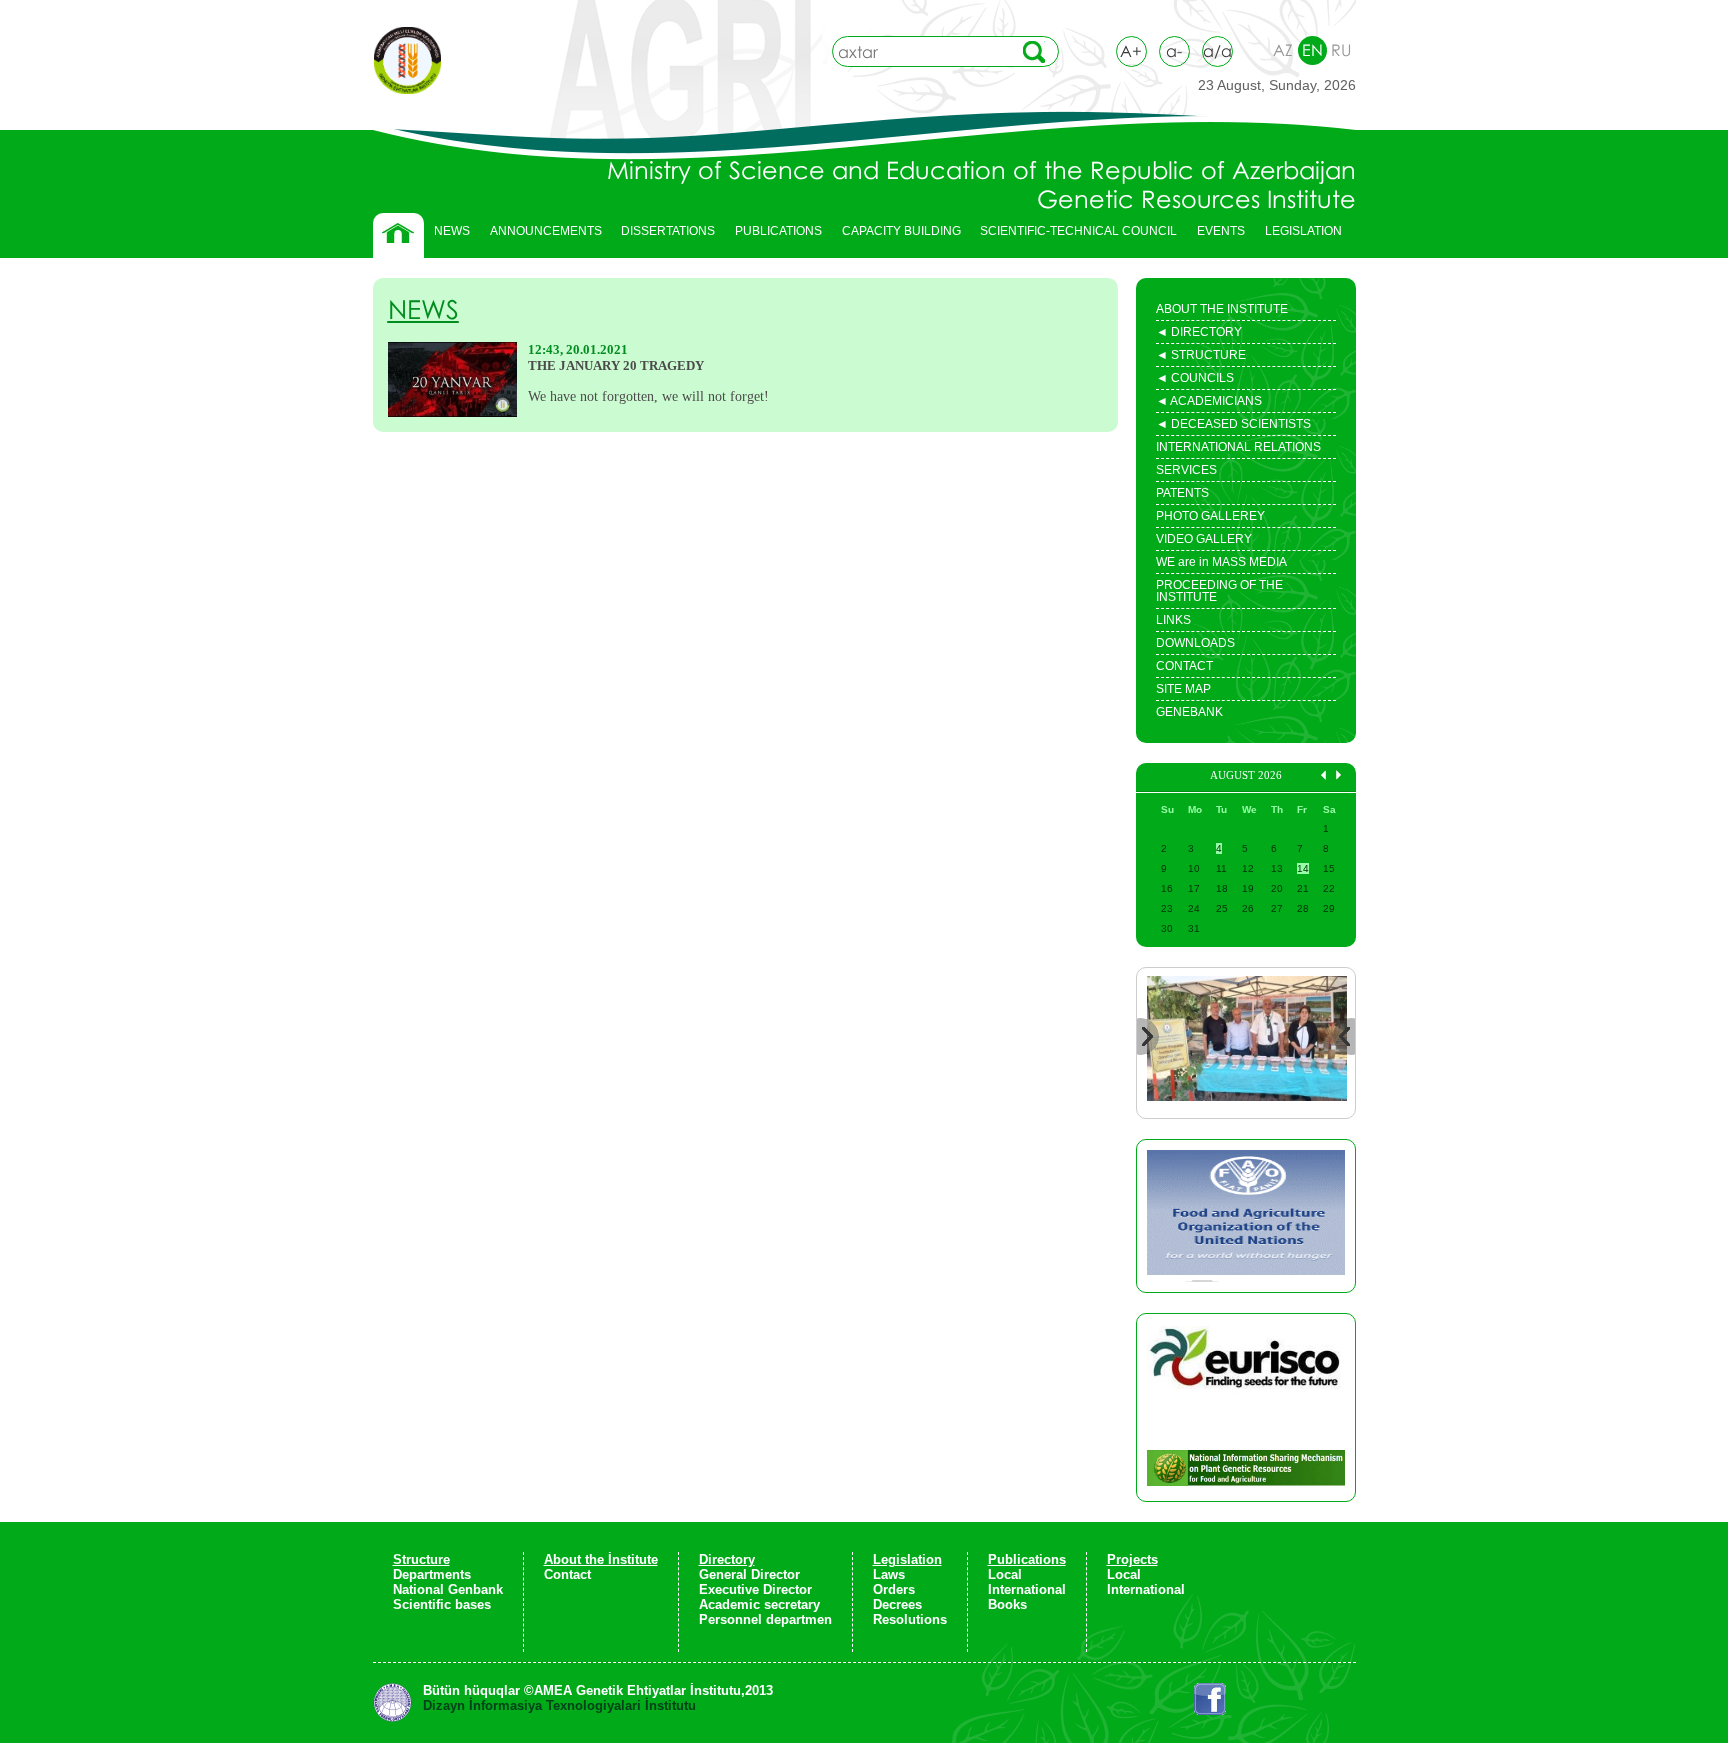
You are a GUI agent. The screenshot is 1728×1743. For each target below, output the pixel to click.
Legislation (907, 1559)
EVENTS (1216, 236)
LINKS (1173, 620)
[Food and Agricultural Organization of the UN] (1246, 1216)
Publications (1027, 1559)
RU (1341, 50)
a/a (1217, 51)
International (1027, 1589)
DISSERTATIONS (663, 236)
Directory (727, 1559)
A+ (1131, 51)
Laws (889, 1574)
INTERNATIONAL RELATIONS (1238, 447)
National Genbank (448, 1589)
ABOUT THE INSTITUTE (1222, 309)
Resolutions (910, 1619)
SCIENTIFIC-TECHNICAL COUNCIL (1078, 231)
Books (1007, 1604)
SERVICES (1186, 470)
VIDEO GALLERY (1204, 539)
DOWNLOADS (1195, 643)
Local (1005, 1574)
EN (1312, 50)
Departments (432, 1574)
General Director (749, 1574)
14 (1303, 868)
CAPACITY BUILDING (896, 236)
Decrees (897, 1604)
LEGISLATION (1298, 236)
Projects (1132, 1559)
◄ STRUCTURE (1201, 357)
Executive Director (755, 1589)
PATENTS (1182, 493)
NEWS (452, 231)
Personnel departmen (765, 1619)
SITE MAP (1183, 689)
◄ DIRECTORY (1199, 334)
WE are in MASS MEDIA (1221, 562)
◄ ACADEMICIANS (1209, 403)
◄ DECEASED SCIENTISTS (1233, 426)
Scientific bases (442, 1604)
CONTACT (1184, 666)
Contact (567, 1574)
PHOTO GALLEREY (1210, 516)
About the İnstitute (601, 1559)
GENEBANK (1189, 712)
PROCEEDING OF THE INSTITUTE (1219, 591)
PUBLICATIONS (773, 236)
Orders (894, 1589)
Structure (421, 1559)
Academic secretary (759, 1604)
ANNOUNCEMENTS (546, 231)
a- (1174, 51)
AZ (1283, 50)
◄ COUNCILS (1195, 380)
